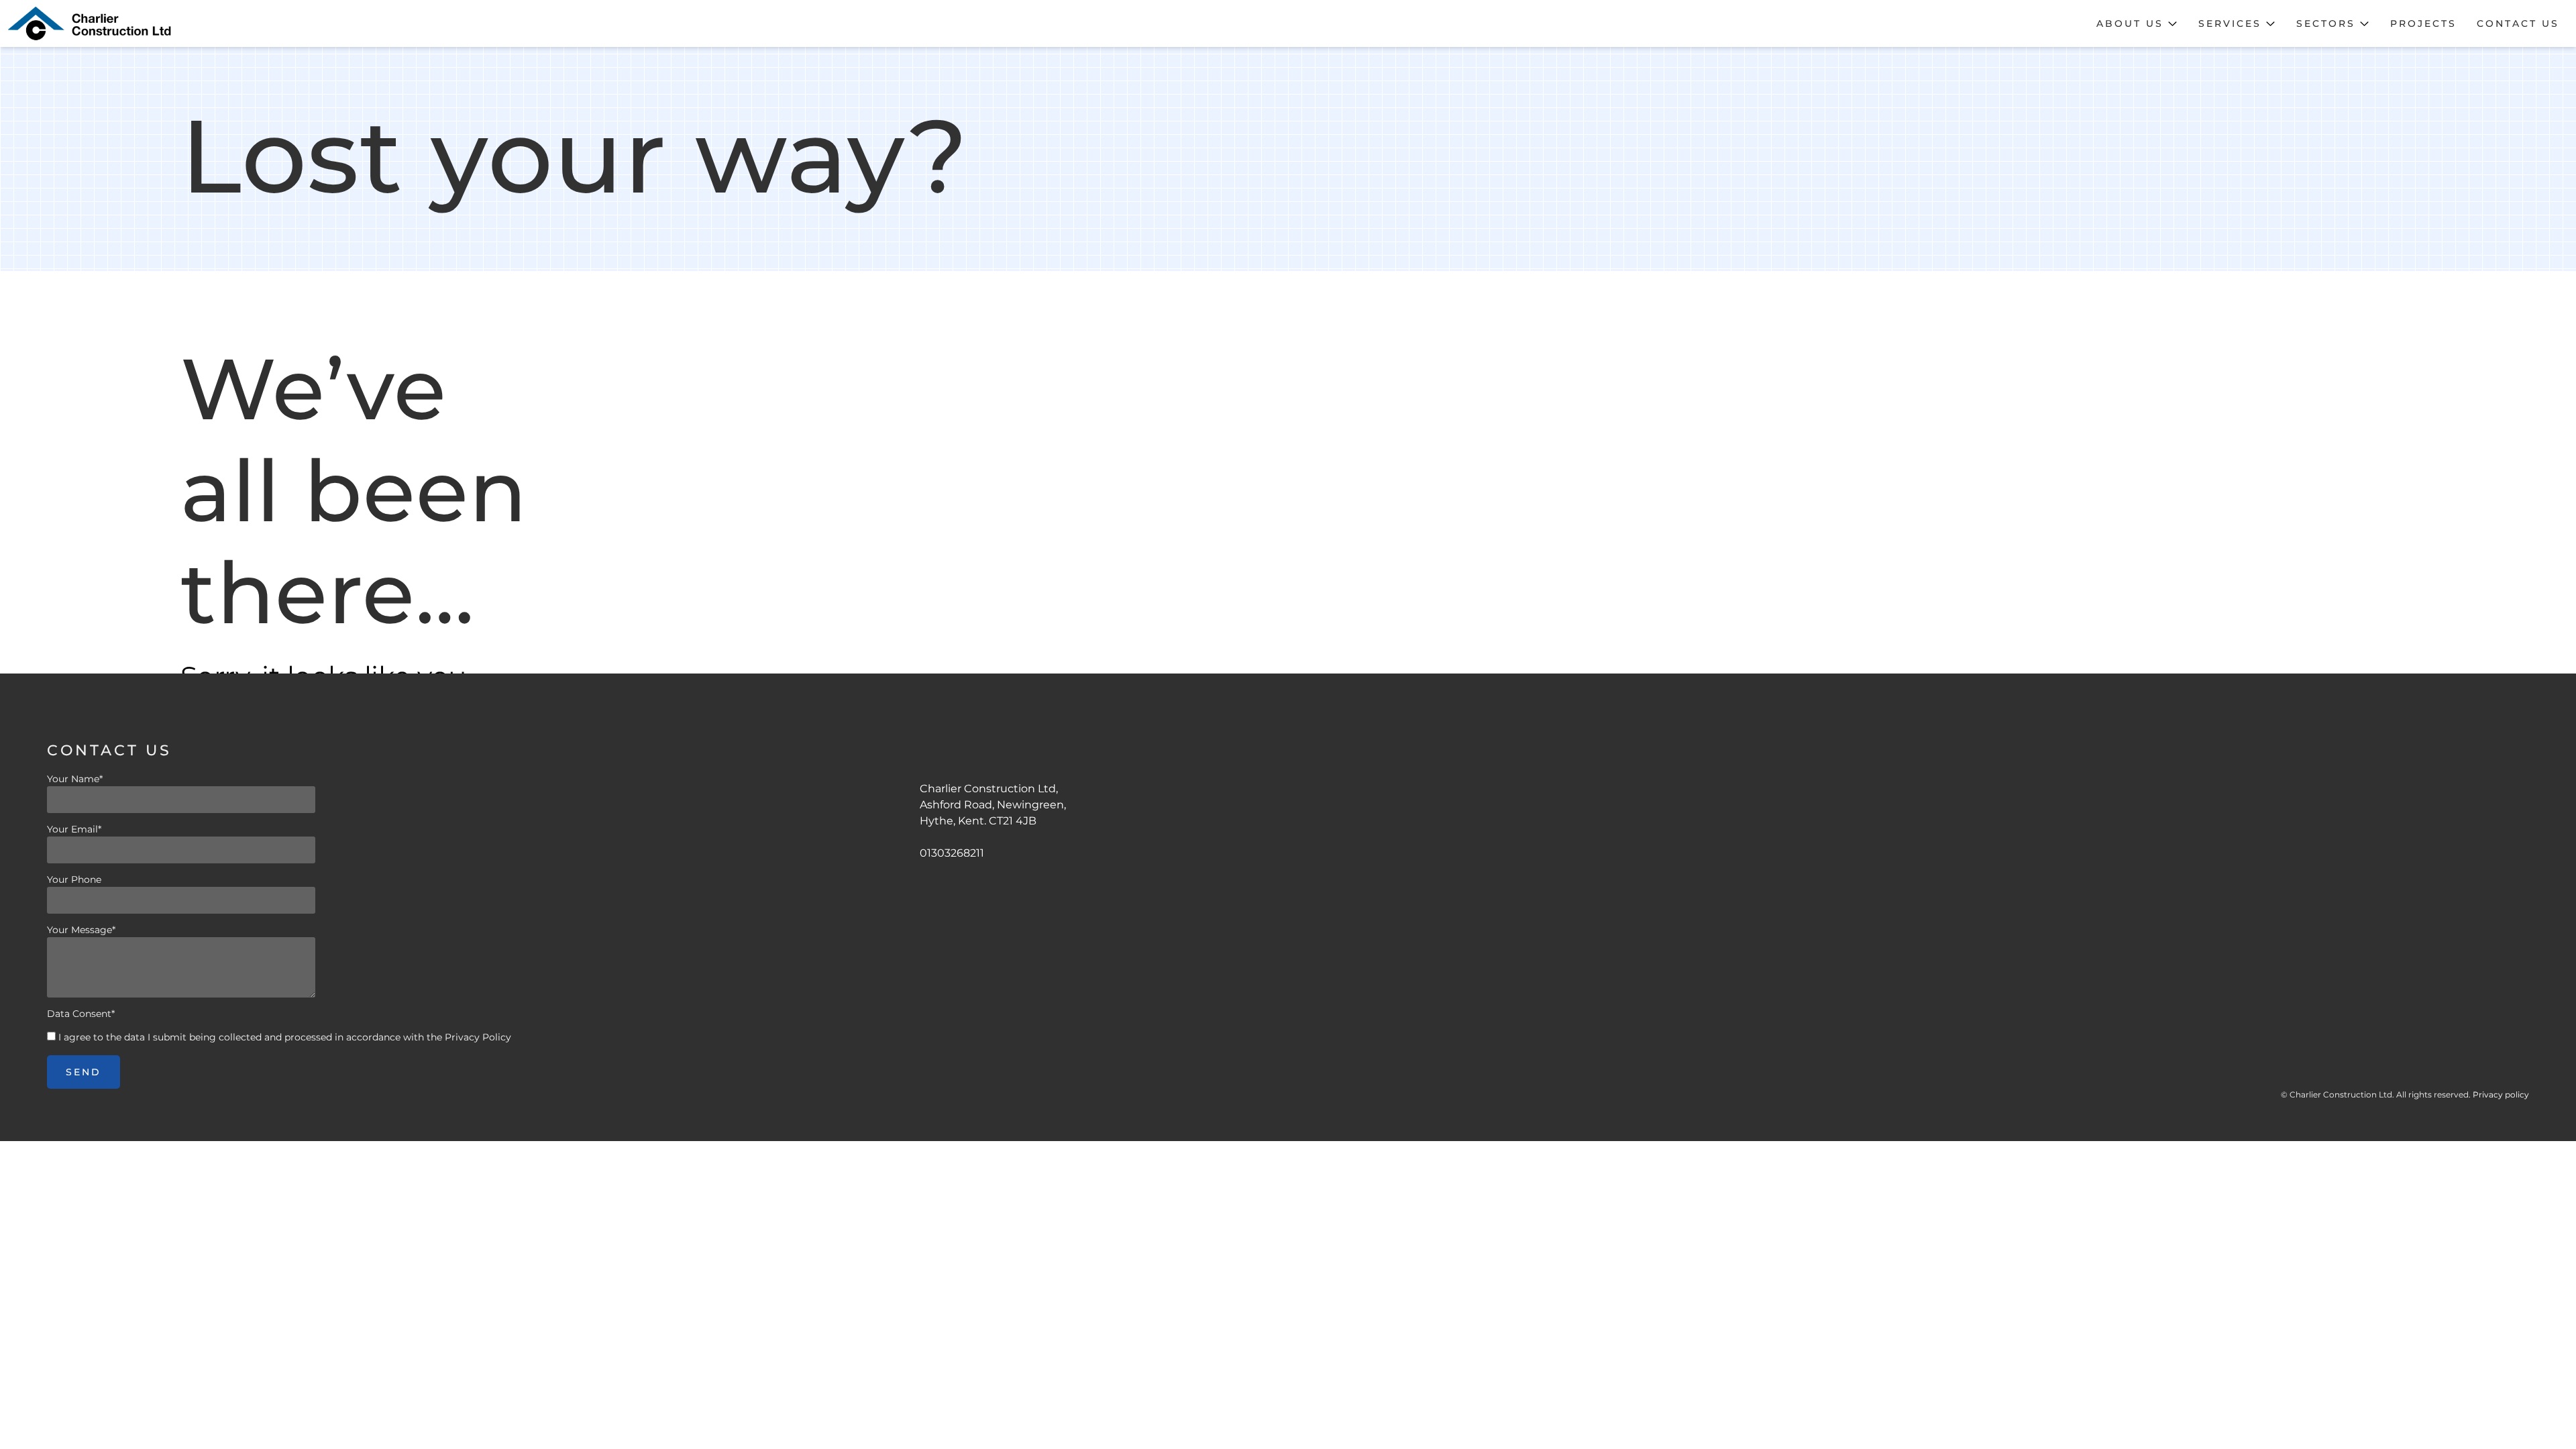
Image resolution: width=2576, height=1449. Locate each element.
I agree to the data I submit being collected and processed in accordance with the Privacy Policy (285, 1037)
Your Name (75, 779)
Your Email (74, 829)
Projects (2423, 23)
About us (2130, 23)
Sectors (2326, 23)
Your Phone (74, 879)
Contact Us (2518, 23)
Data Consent (81, 1014)
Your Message (81, 930)
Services (2230, 23)
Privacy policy (2501, 1094)
